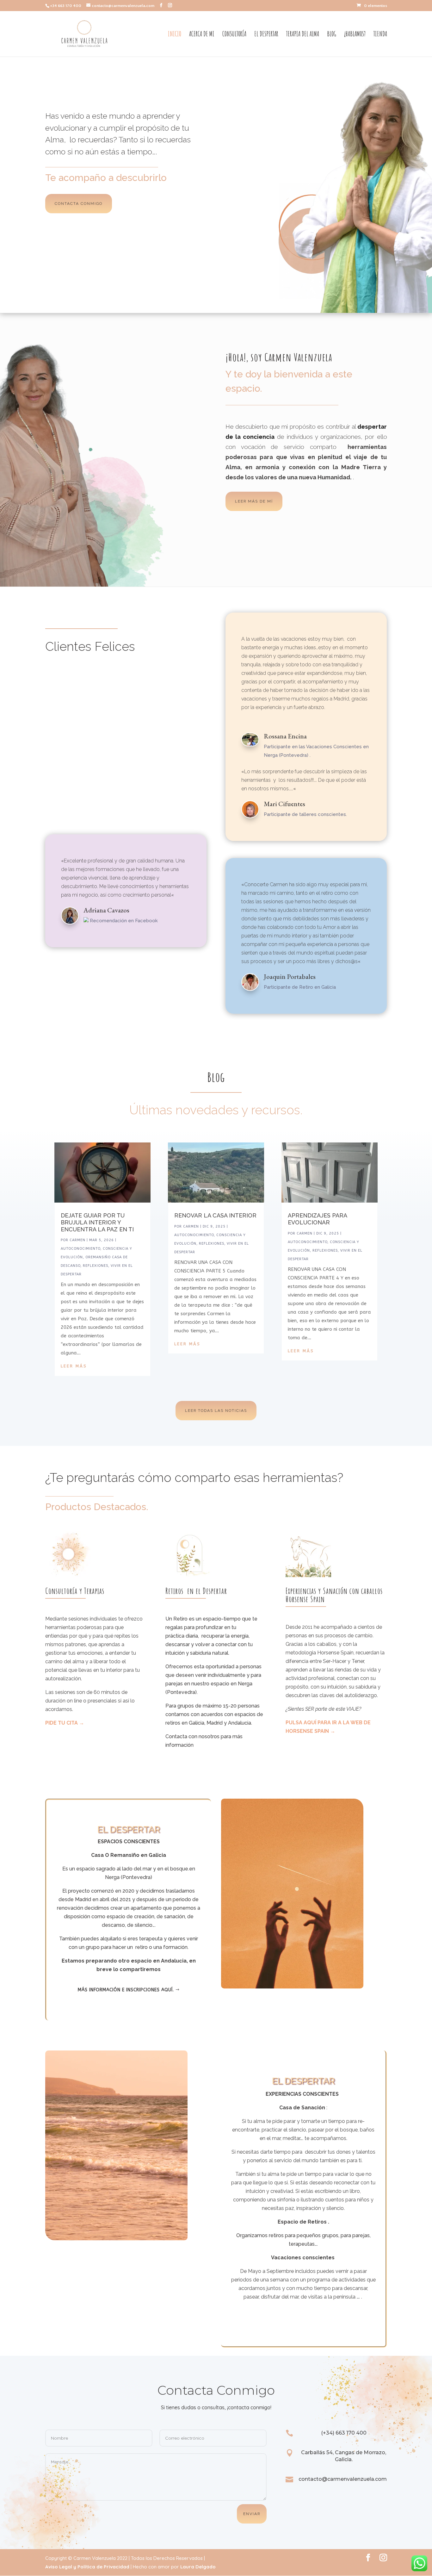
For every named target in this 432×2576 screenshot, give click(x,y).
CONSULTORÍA (234, 35)
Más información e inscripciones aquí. (126, 1990)
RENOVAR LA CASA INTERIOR (215, 1215)
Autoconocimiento (80, 1249)
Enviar (252, 2514)
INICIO (175, 35)
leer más (74, 1366)
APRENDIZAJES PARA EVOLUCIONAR (317, 1219)
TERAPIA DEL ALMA (303, 35)
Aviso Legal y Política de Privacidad (87, 2567)
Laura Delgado (198, 2567)
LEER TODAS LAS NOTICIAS (216, 1410)
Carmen (77, 1240)
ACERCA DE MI (202, 35)
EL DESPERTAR (266, 35)
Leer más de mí (254, 501)
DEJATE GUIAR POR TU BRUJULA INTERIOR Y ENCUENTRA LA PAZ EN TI (97, 1222)
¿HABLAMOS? (355, 35)
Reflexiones (96, 1266)
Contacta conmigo (79, 203)
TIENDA (380, 35)
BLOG (332, 35)
